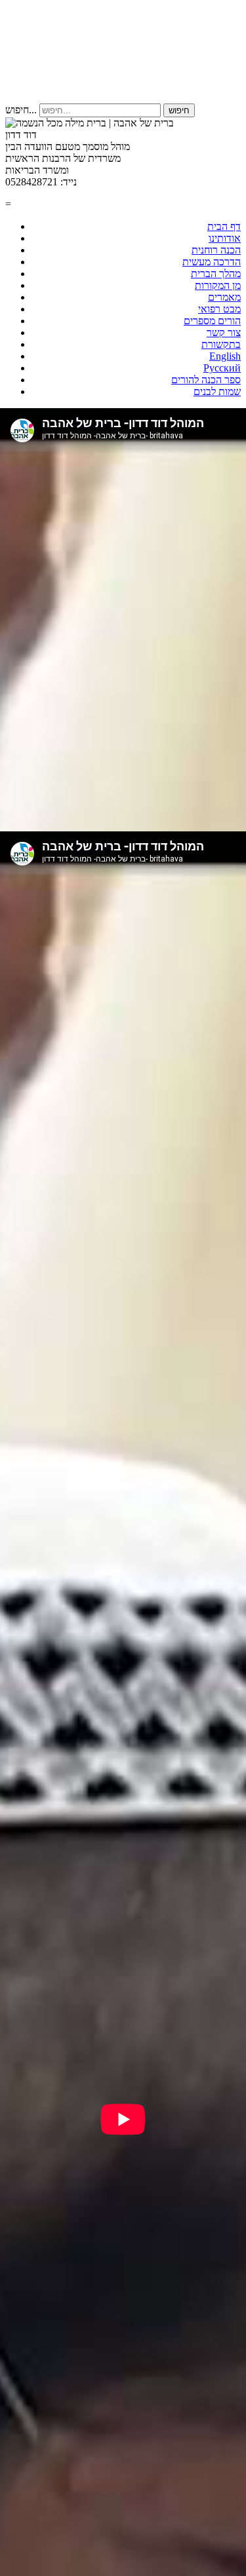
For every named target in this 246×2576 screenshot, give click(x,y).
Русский (222, 368)
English (225, 356)
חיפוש (179, 110)
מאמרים (224, 297)
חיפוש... (21, 110)
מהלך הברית (216, 274)
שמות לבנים (217, 391)
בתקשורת (221, 344)
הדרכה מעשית (212, 262)
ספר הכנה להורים (206, 380)
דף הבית (224, 226)
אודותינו (225, 238)
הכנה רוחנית (216, 250)
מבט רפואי (219, 309)
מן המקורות (218, 285)
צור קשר (224, 332)
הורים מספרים (212, 321)
